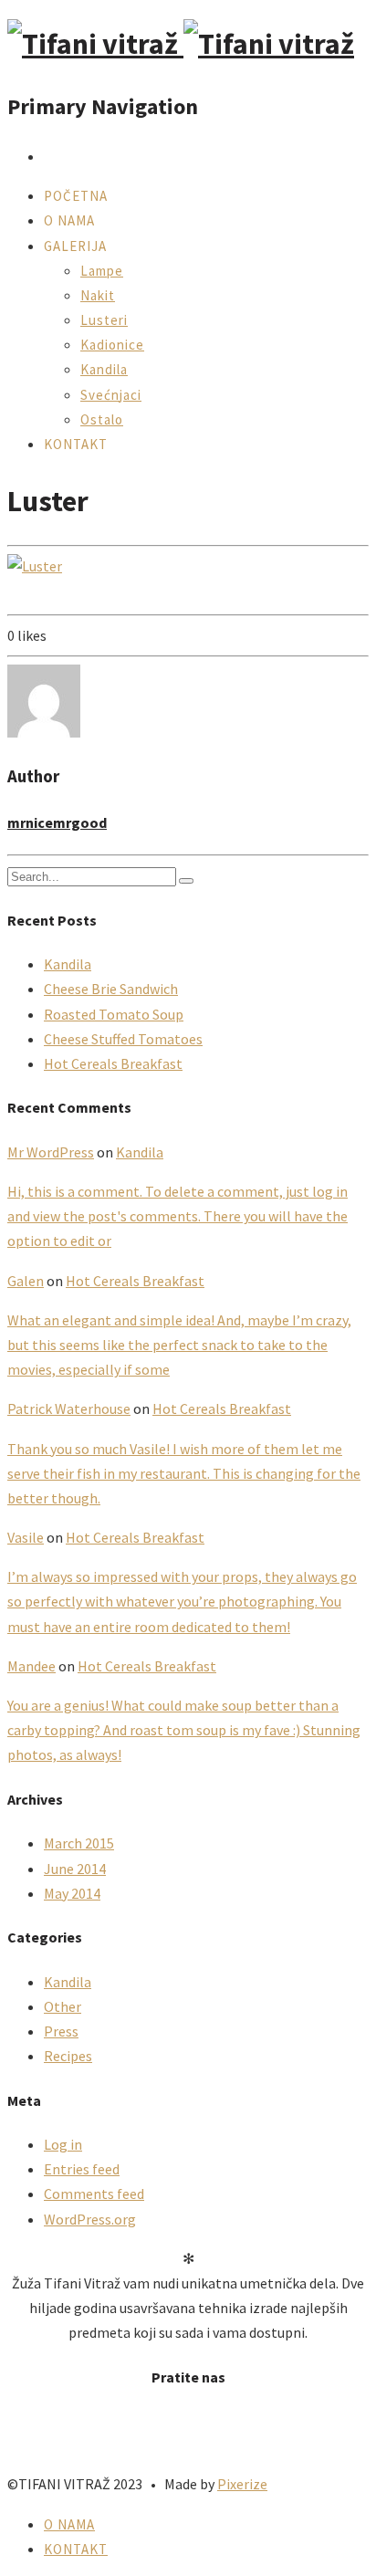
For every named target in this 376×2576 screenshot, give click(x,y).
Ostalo (102, 419)
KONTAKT (76, 444)
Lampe (102, 271)
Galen (26, 1281)
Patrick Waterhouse (69, 1408)
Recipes (68, 2056)
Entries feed (82, 2169)
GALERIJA (75, 246)
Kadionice (112, 345)
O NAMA (69, 220)
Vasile (26, 1537)
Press (61, 2031)
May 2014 (72, 1893)
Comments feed (94, 2194)
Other (63, 2006)
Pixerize (242, 2484)
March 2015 (79, 1843)
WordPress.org (90, 2219)
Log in (63, 2144)
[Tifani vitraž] (181, 44)
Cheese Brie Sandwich (111, 989)
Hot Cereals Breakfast (113, 1063)
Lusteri (104, 320)
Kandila (104, 369)
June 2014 (75, 1869)
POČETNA (76, 196)
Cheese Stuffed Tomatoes (123, 1039)
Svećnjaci (111, 395)
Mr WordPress (51, 1152)
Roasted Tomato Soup (114, 1014)
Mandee (31, 1666)
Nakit (98, 295)
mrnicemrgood (57, 822)
